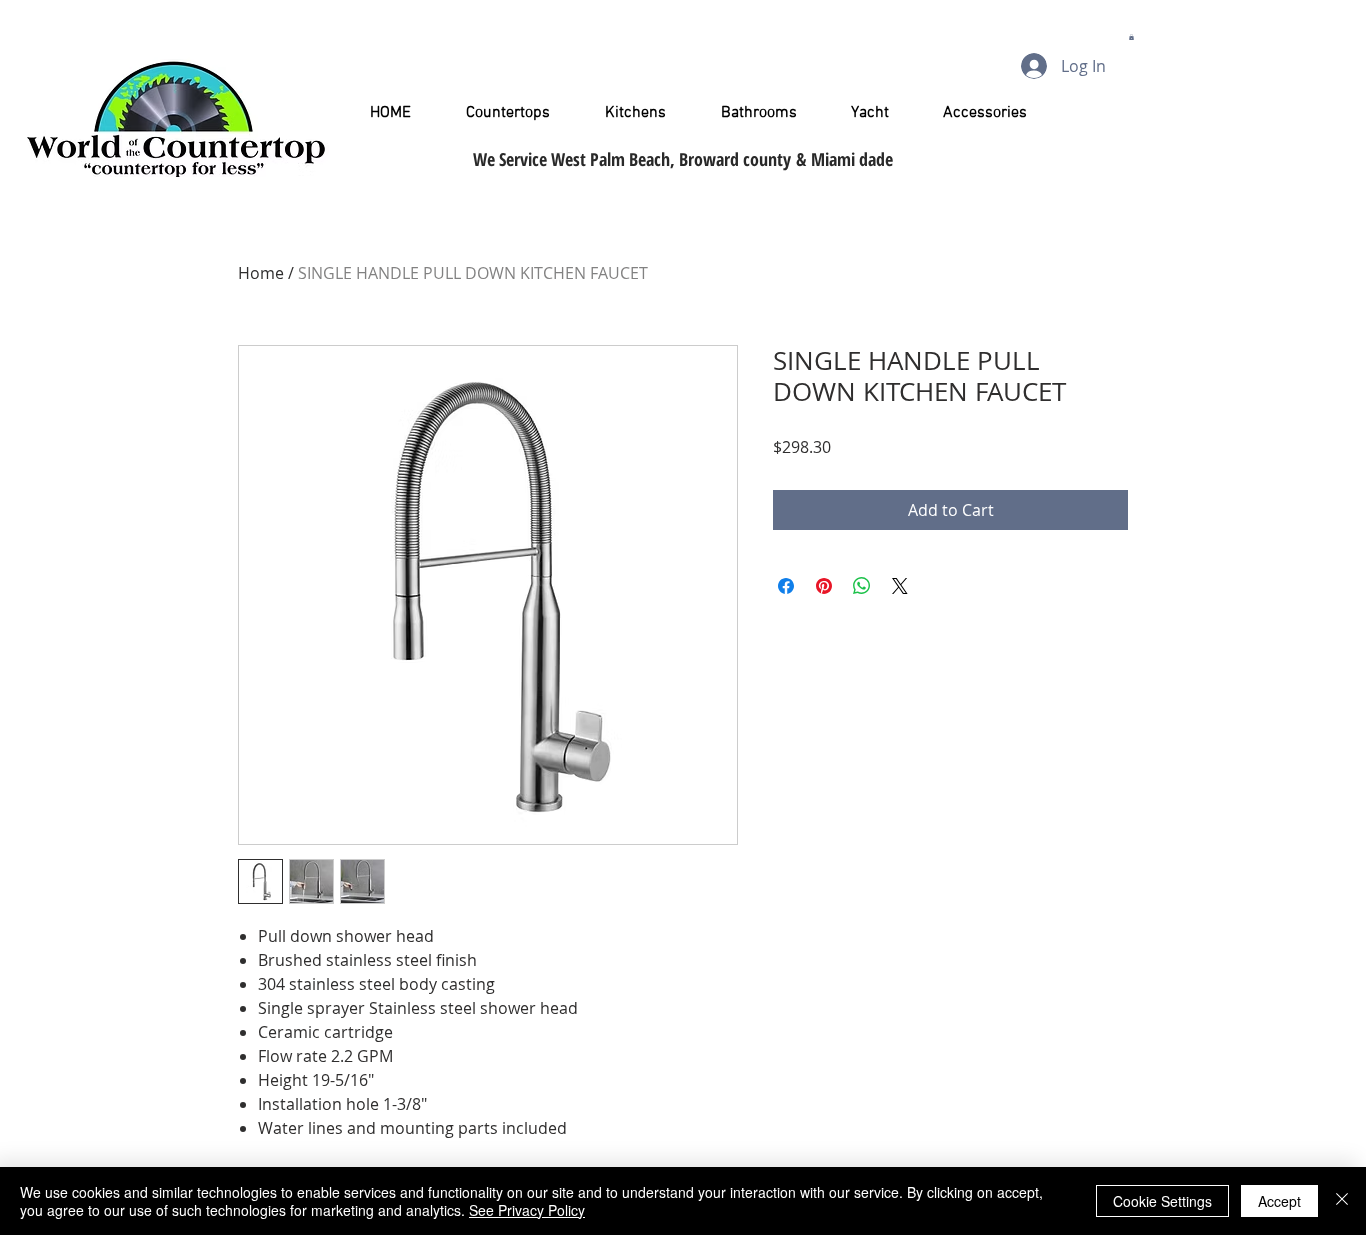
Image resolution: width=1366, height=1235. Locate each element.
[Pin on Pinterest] (824, 586)
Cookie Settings (1162, 1201)
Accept (1279, 1201)
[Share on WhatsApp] (862, 586)
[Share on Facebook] (786, 586)
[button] (1131, 37)
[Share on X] (900, 586)
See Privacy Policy (527, 1210)
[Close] (1342, 1201)
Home (261, 273)
